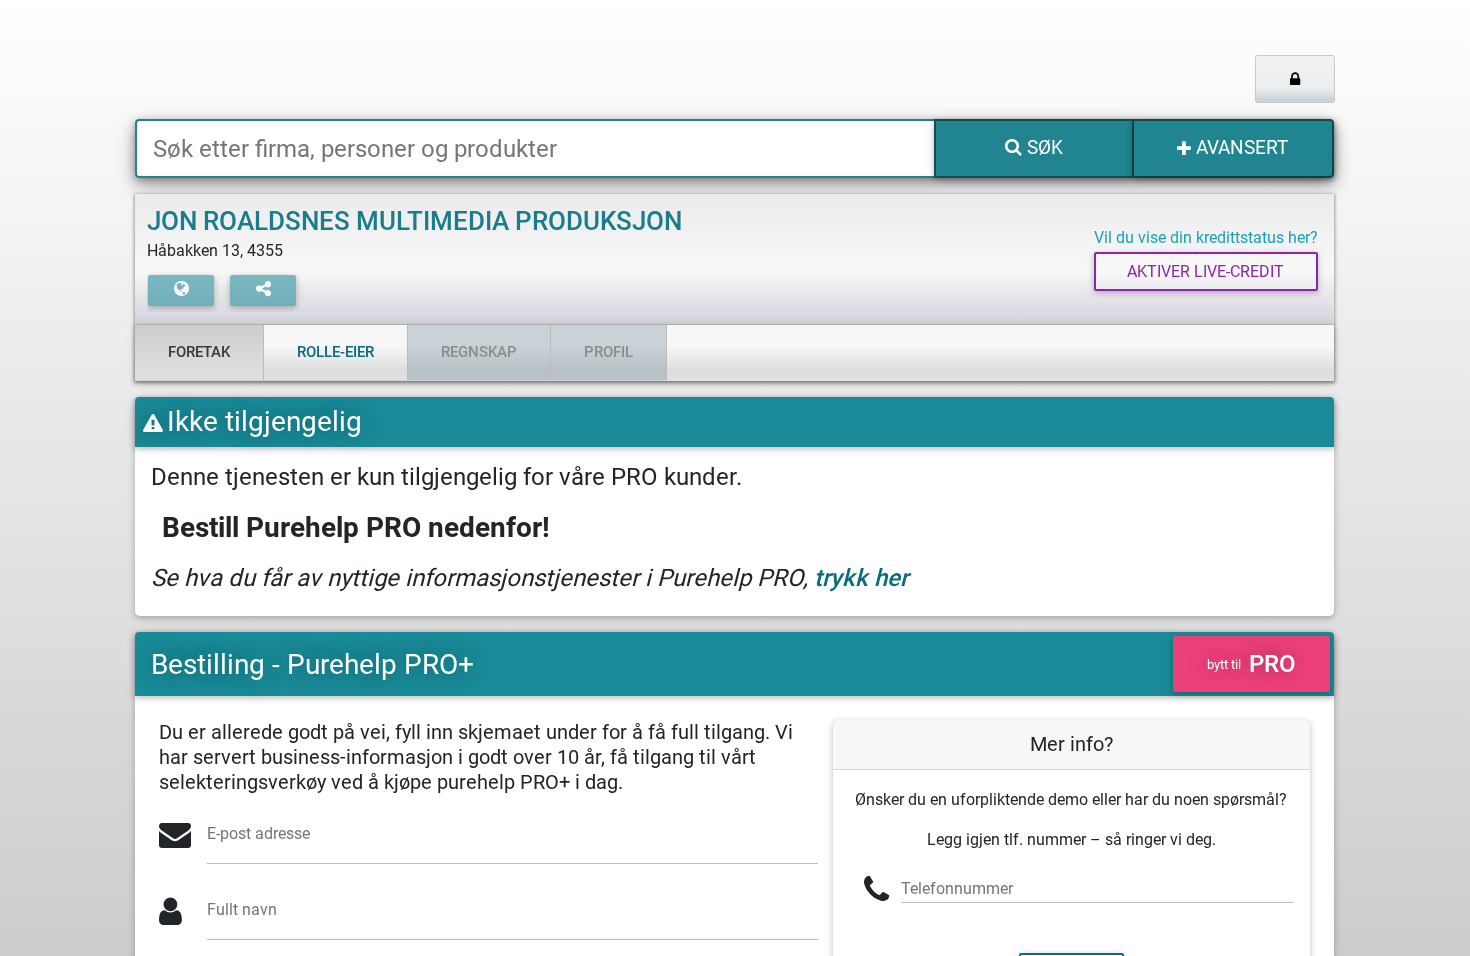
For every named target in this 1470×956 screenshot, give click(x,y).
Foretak (199, 352)
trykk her (861, 578)
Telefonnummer (957, 888)
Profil (608, 352)
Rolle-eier (335, 352)
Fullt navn (242, 909)
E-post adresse (258, 833)
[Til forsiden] (384, 59)
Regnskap (479, 352)
